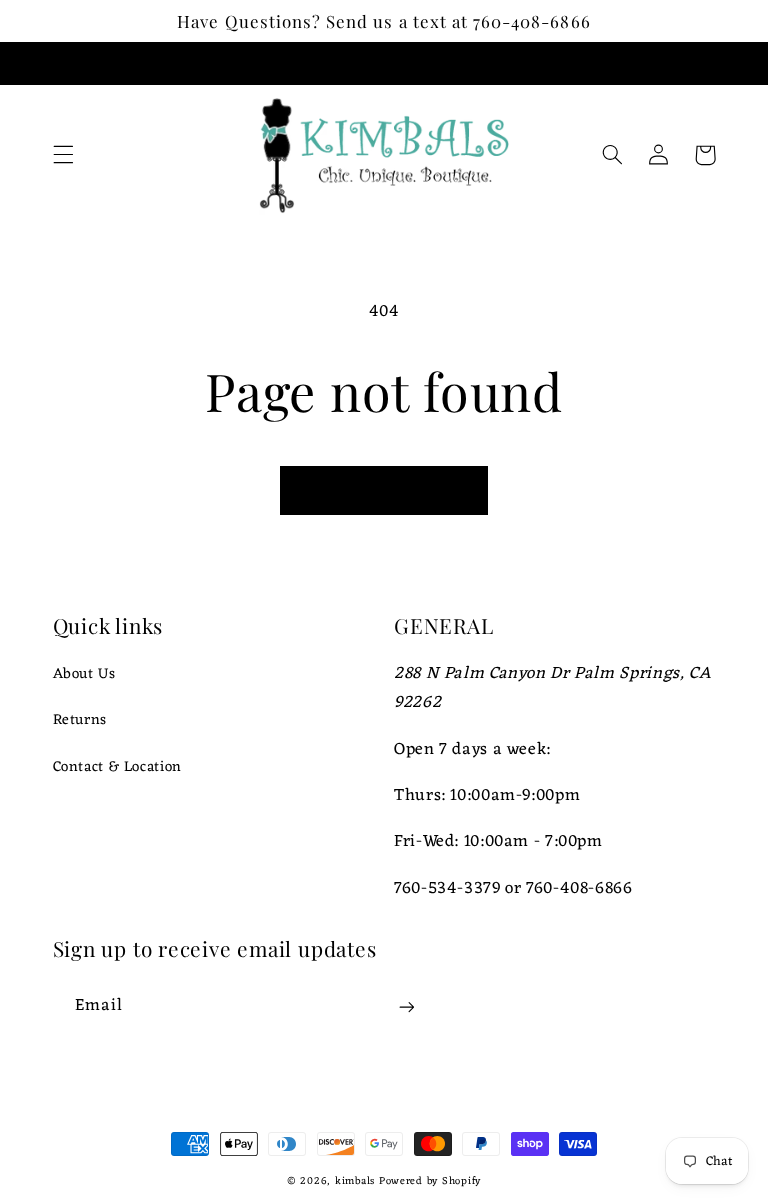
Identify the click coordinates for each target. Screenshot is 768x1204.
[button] (63, 155)
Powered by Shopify (430, 1181)
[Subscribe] (406, 1007)
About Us (84, 674)
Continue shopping (384, 490)
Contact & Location (117, 767)
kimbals (355, 1181)
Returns (80, 720)
